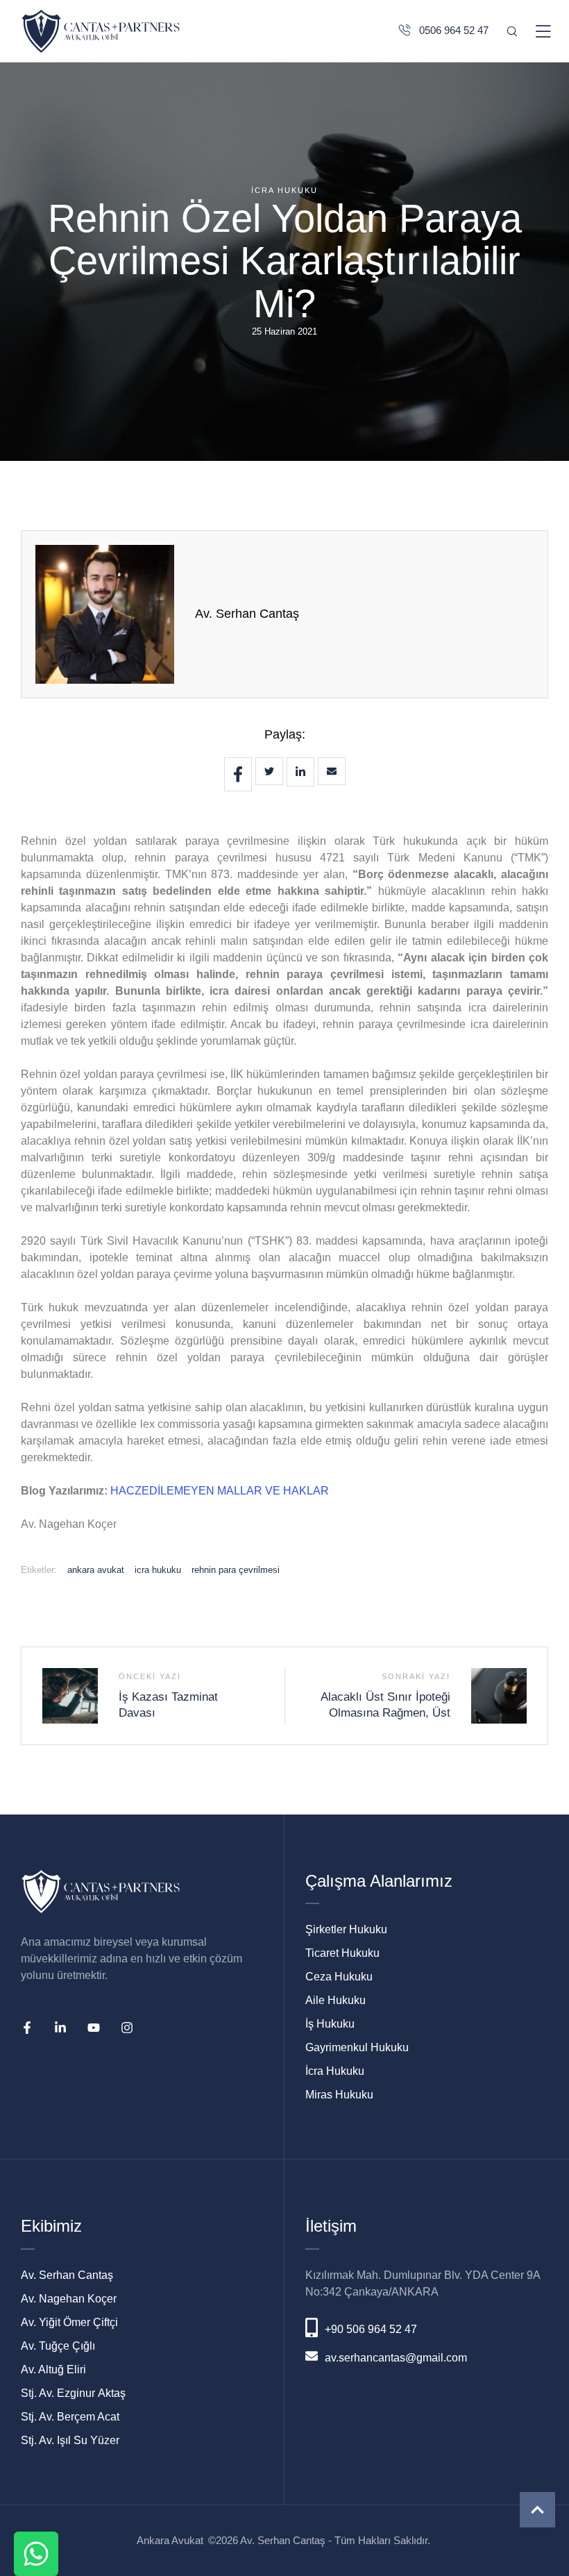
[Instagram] (127, 2028)
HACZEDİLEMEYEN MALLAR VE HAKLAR (220, 1491)
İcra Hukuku (335, 2071)
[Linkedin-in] (60, 2028)
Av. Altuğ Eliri (53, 2369)
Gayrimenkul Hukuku (357, 2047)
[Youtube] (94, 2028)
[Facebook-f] (27, 2028)
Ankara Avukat (170, 2540)
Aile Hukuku (336, 2000)
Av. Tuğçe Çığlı (58, 2346)
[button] (537, 2510)
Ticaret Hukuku (342, 1953)
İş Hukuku (330, 2024)
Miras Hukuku (339, 2095)
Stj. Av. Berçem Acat (70, 2417)
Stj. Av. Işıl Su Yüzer (70, 2440)
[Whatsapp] (36, 2554)
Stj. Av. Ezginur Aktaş (73, 2393)
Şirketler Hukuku (346, 1929)
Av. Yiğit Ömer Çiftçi (69, 2322)
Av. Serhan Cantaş (247, 614)
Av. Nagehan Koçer (69, 2299)
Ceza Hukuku (339, 1977)
